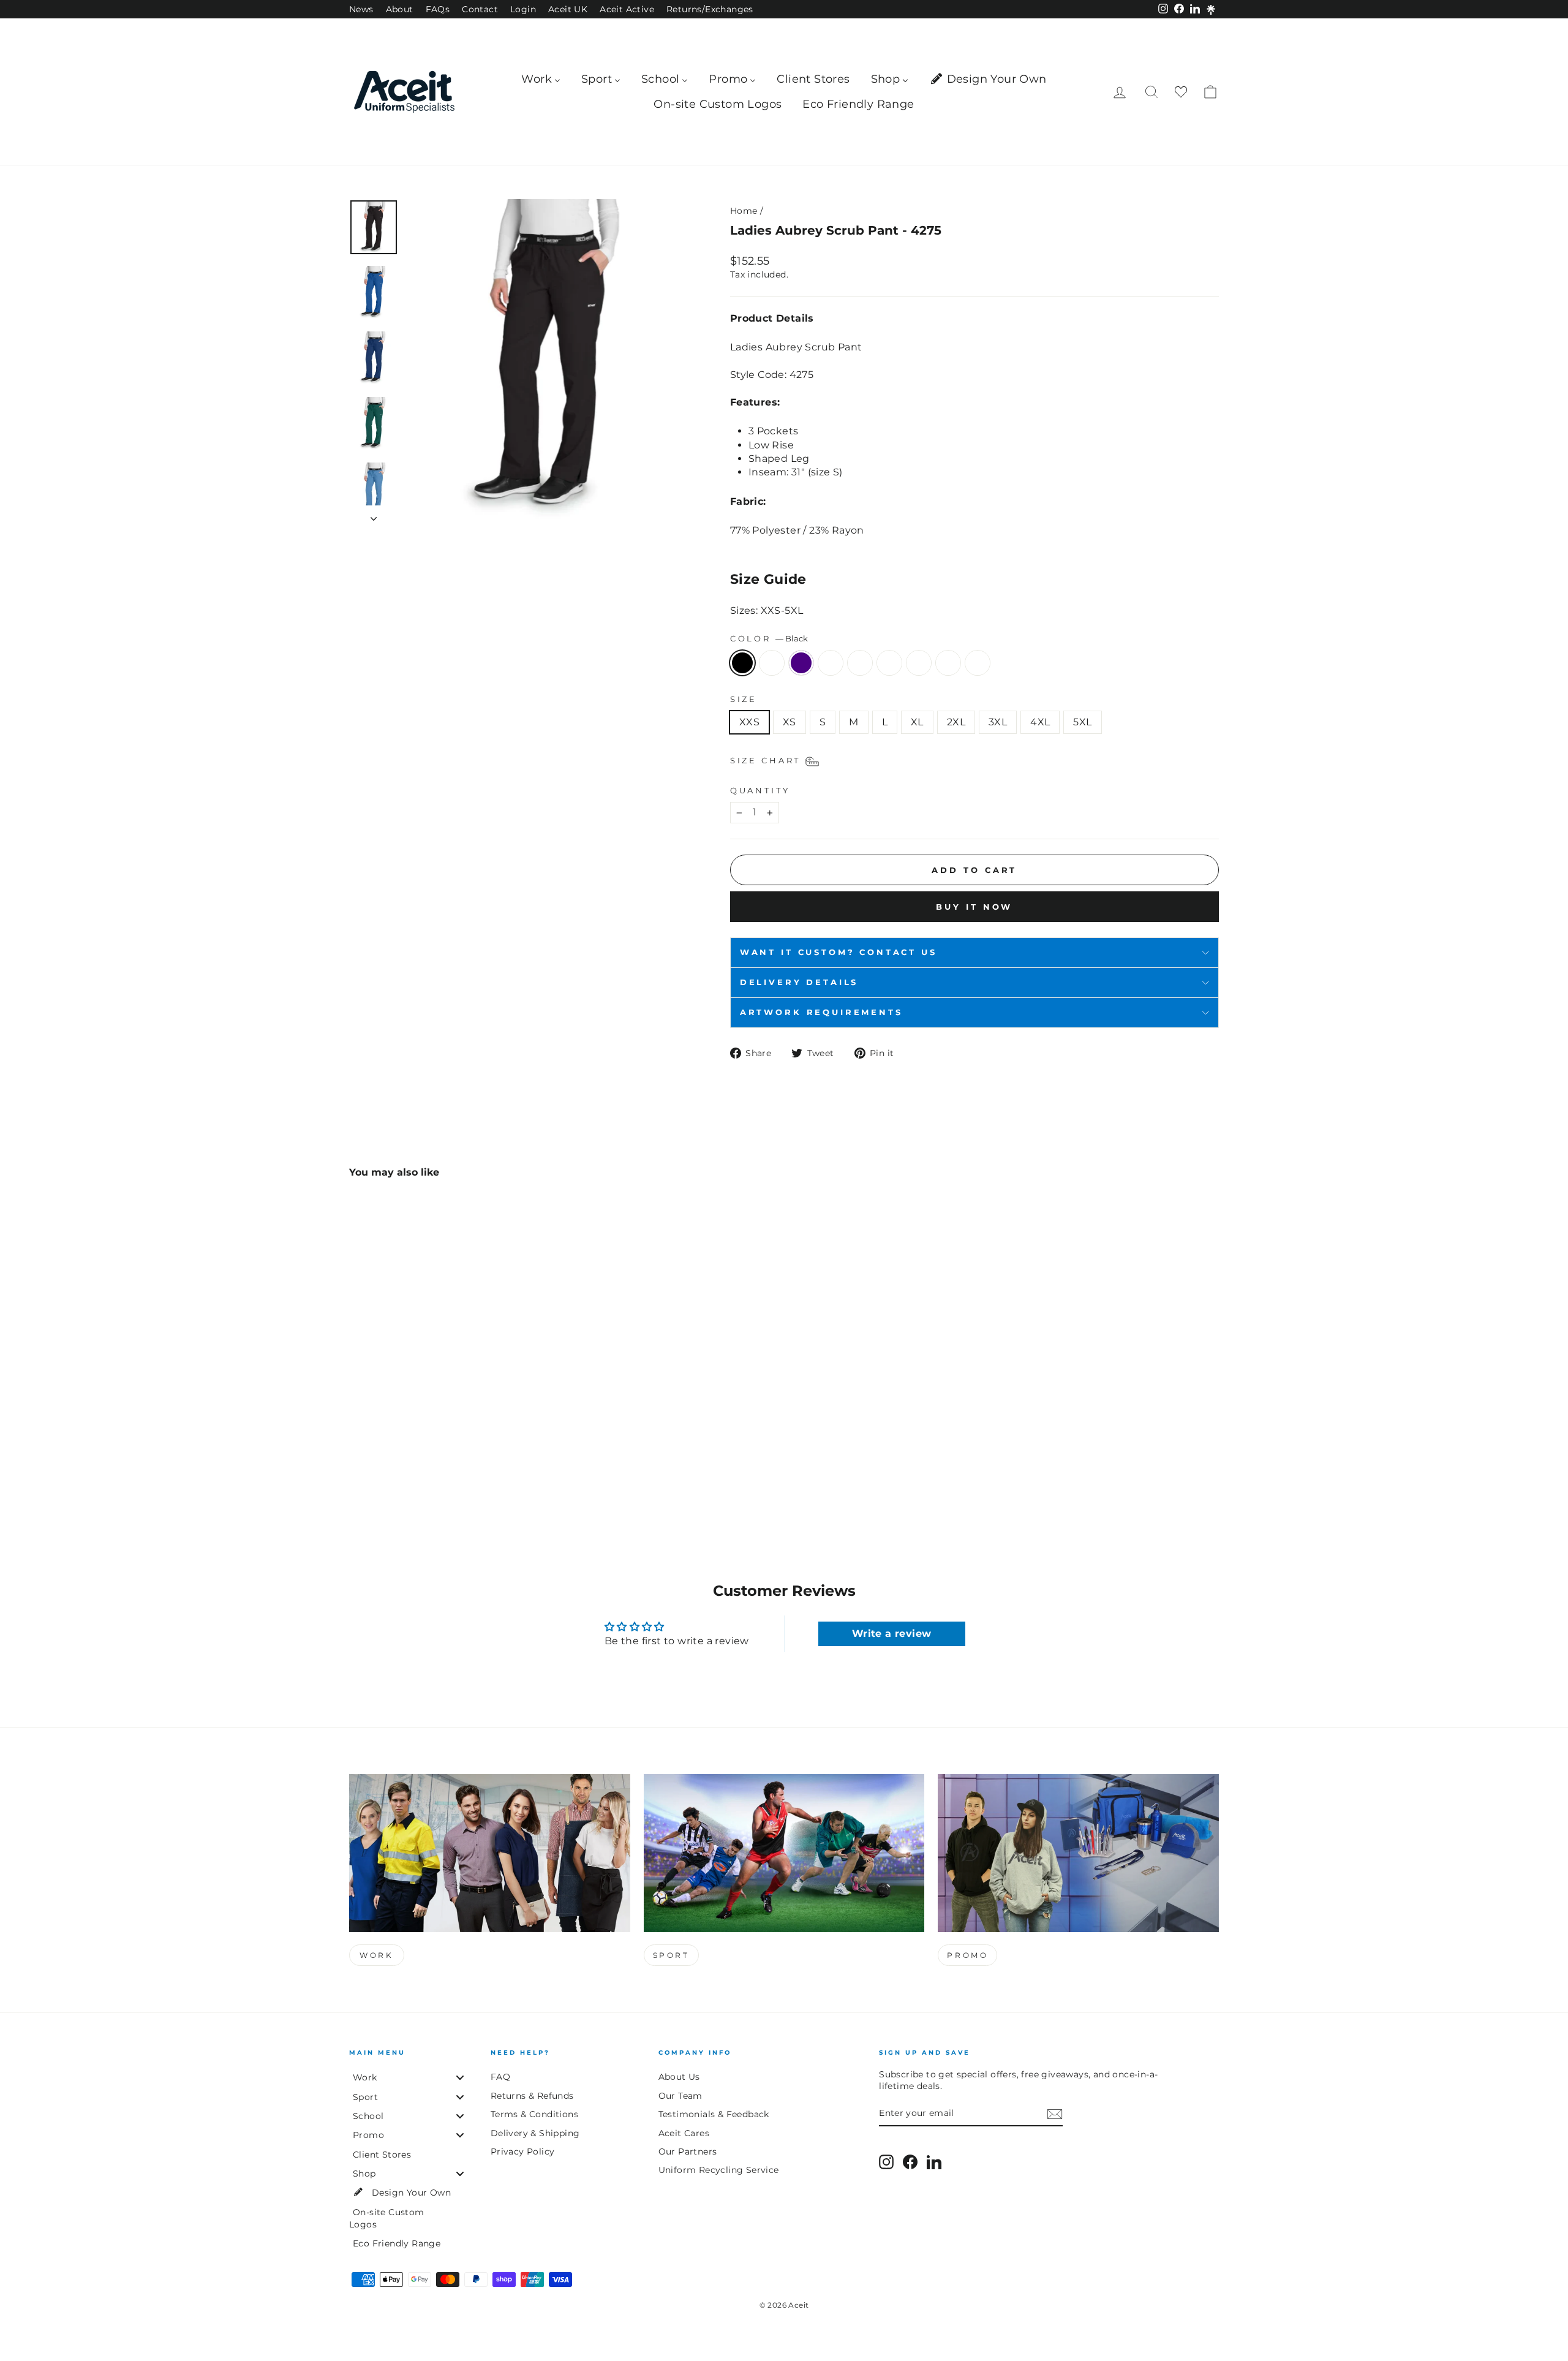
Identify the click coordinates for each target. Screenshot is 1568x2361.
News (361, 9)
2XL (956, 722)
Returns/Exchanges (710, 9)
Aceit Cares (684, 2133)
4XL (1040, 722)
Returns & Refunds (532, 2096)
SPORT (671, 1955)
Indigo (801, 663)
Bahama (919, 663)
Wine (889, 663)
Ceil (860, 663)
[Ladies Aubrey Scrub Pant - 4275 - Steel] (473, 1478)
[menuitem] (541, 79)
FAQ (500, 2077)
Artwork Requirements (821, 1012)
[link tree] (1211, 10)
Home (744, 211)
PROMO (967, 1955)
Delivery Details (799, 982)
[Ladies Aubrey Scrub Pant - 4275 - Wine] (440, 1478)
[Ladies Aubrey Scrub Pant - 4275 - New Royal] (374, 1478)
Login (523, 9)
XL (917, 722)
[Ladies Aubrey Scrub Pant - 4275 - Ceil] (424, 1478)
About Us (679, 2077)
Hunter (831, 663)
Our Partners (688, 2151)
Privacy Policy (523, 2151)
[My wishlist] (1181, 92)
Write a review (892, 1634)
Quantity (760, 791)
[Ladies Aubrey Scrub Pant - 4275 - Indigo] (390, 1478)
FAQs (438, 9)
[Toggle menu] (460, 2078)
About (400, 9)
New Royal (772, 663)
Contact (480, 9)
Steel (948, 663)
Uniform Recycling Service (719, 2170)
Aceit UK (568, 9)
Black (742, 663)
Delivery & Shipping (535, 2133)
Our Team (680, 2096)
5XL (1082, 722)
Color (769, 639)
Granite (978, 663)
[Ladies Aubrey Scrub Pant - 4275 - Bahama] (457, 1478)
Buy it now (974, 907)
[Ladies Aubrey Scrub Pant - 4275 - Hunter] (407, 1478)
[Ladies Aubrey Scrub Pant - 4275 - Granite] (490, 1478)
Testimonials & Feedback (714, 2114)
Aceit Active (627, 9)
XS (790, 722)
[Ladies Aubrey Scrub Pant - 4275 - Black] (357, 1478)
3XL (998, 722)
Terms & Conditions (534, 2114)
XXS (749, 722)
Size (744, 699)
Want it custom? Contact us (839, 952)
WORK (376, 1955)
